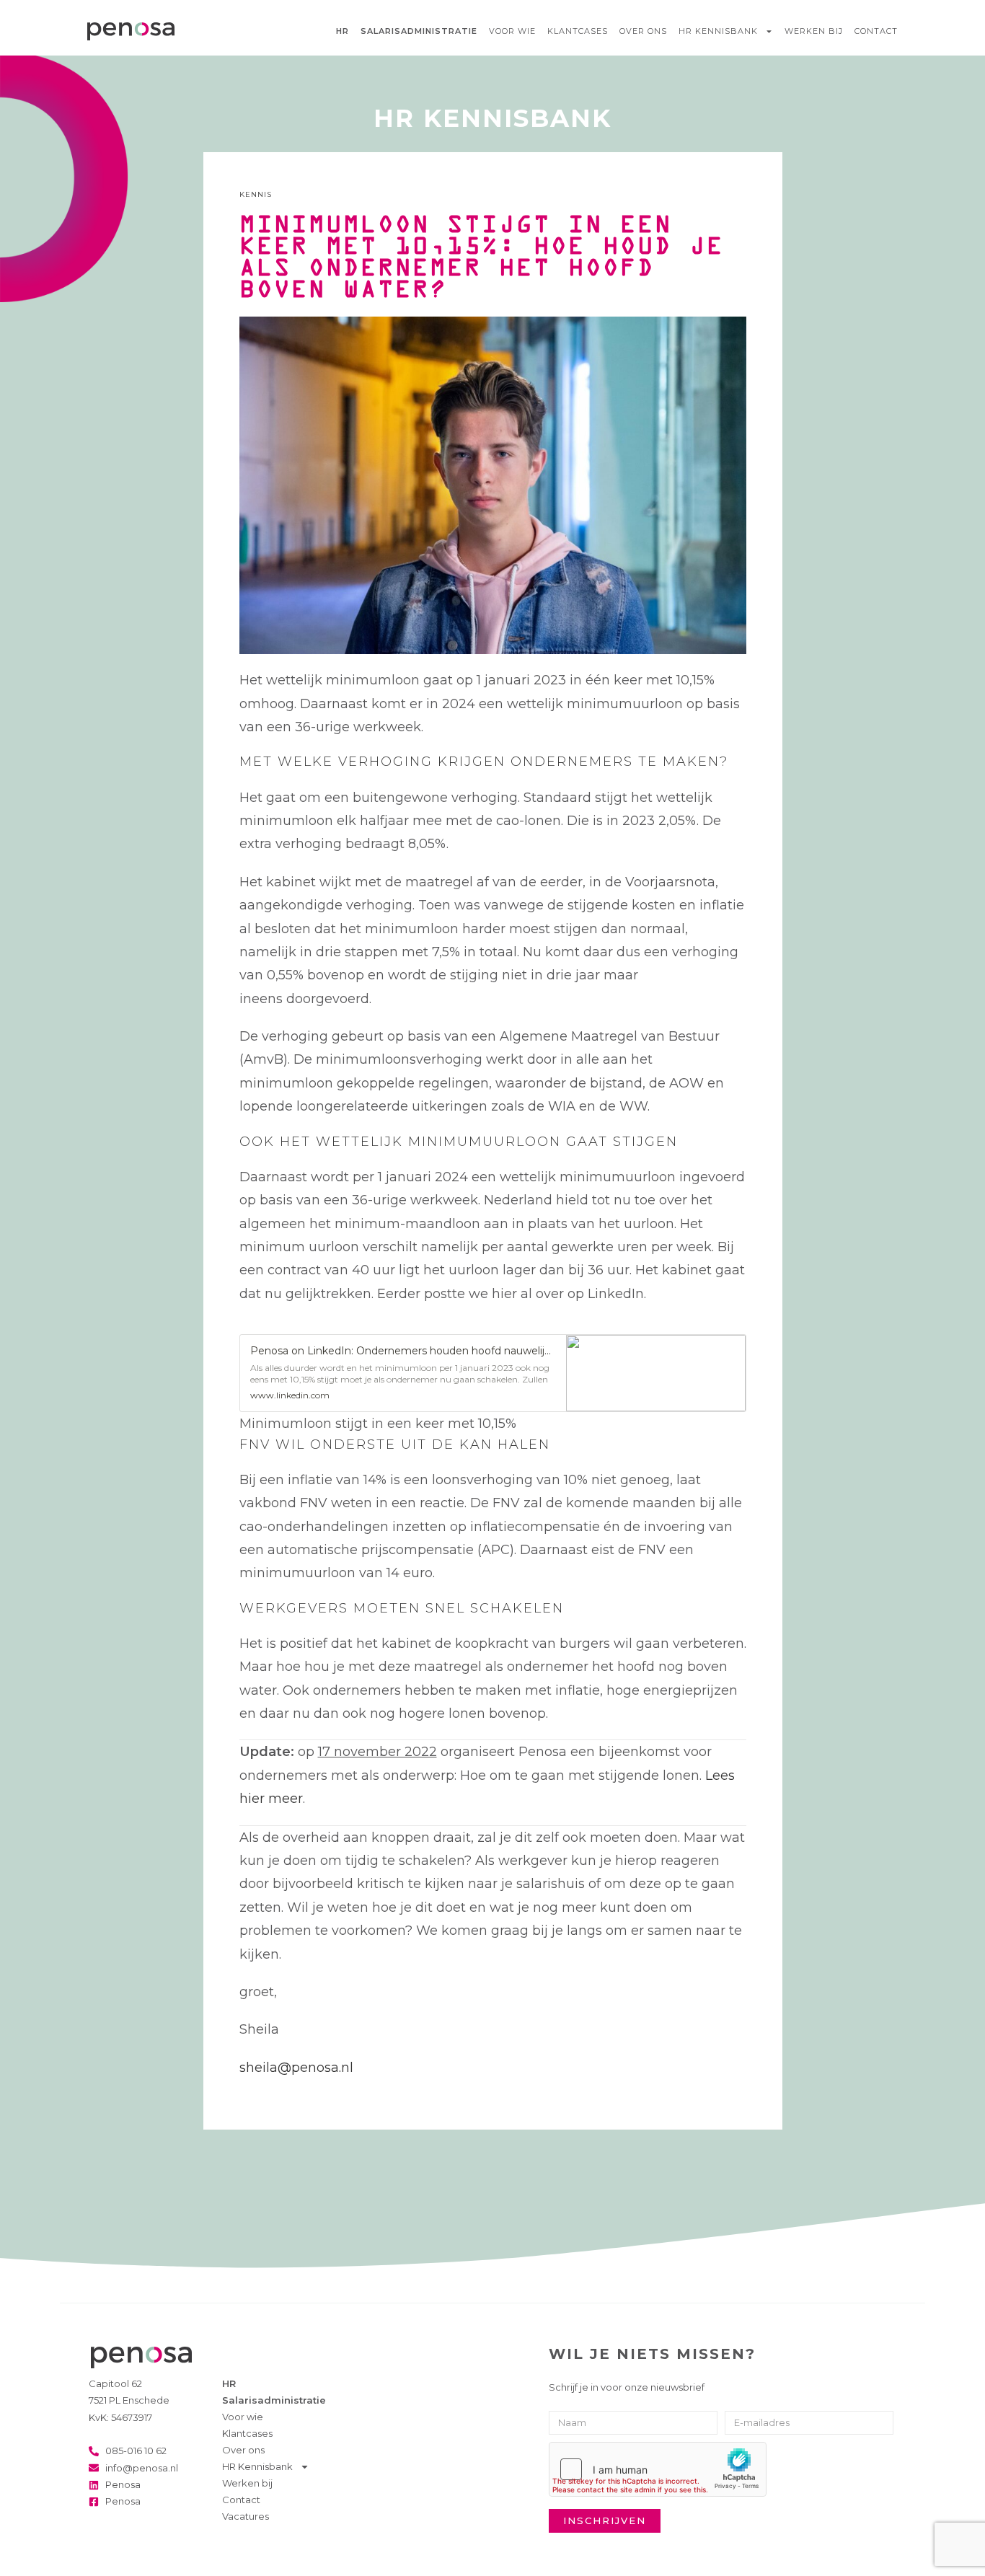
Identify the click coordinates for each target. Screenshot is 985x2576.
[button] (493, 1366)
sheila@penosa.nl (296, 2068)
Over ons (643, 31)
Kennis (256, 194)
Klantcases (578, 31)
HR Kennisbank (718, 31)
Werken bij (814, 31)
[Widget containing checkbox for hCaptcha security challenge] (658, 2469)
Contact (876, 31)
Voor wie (512, 31)
